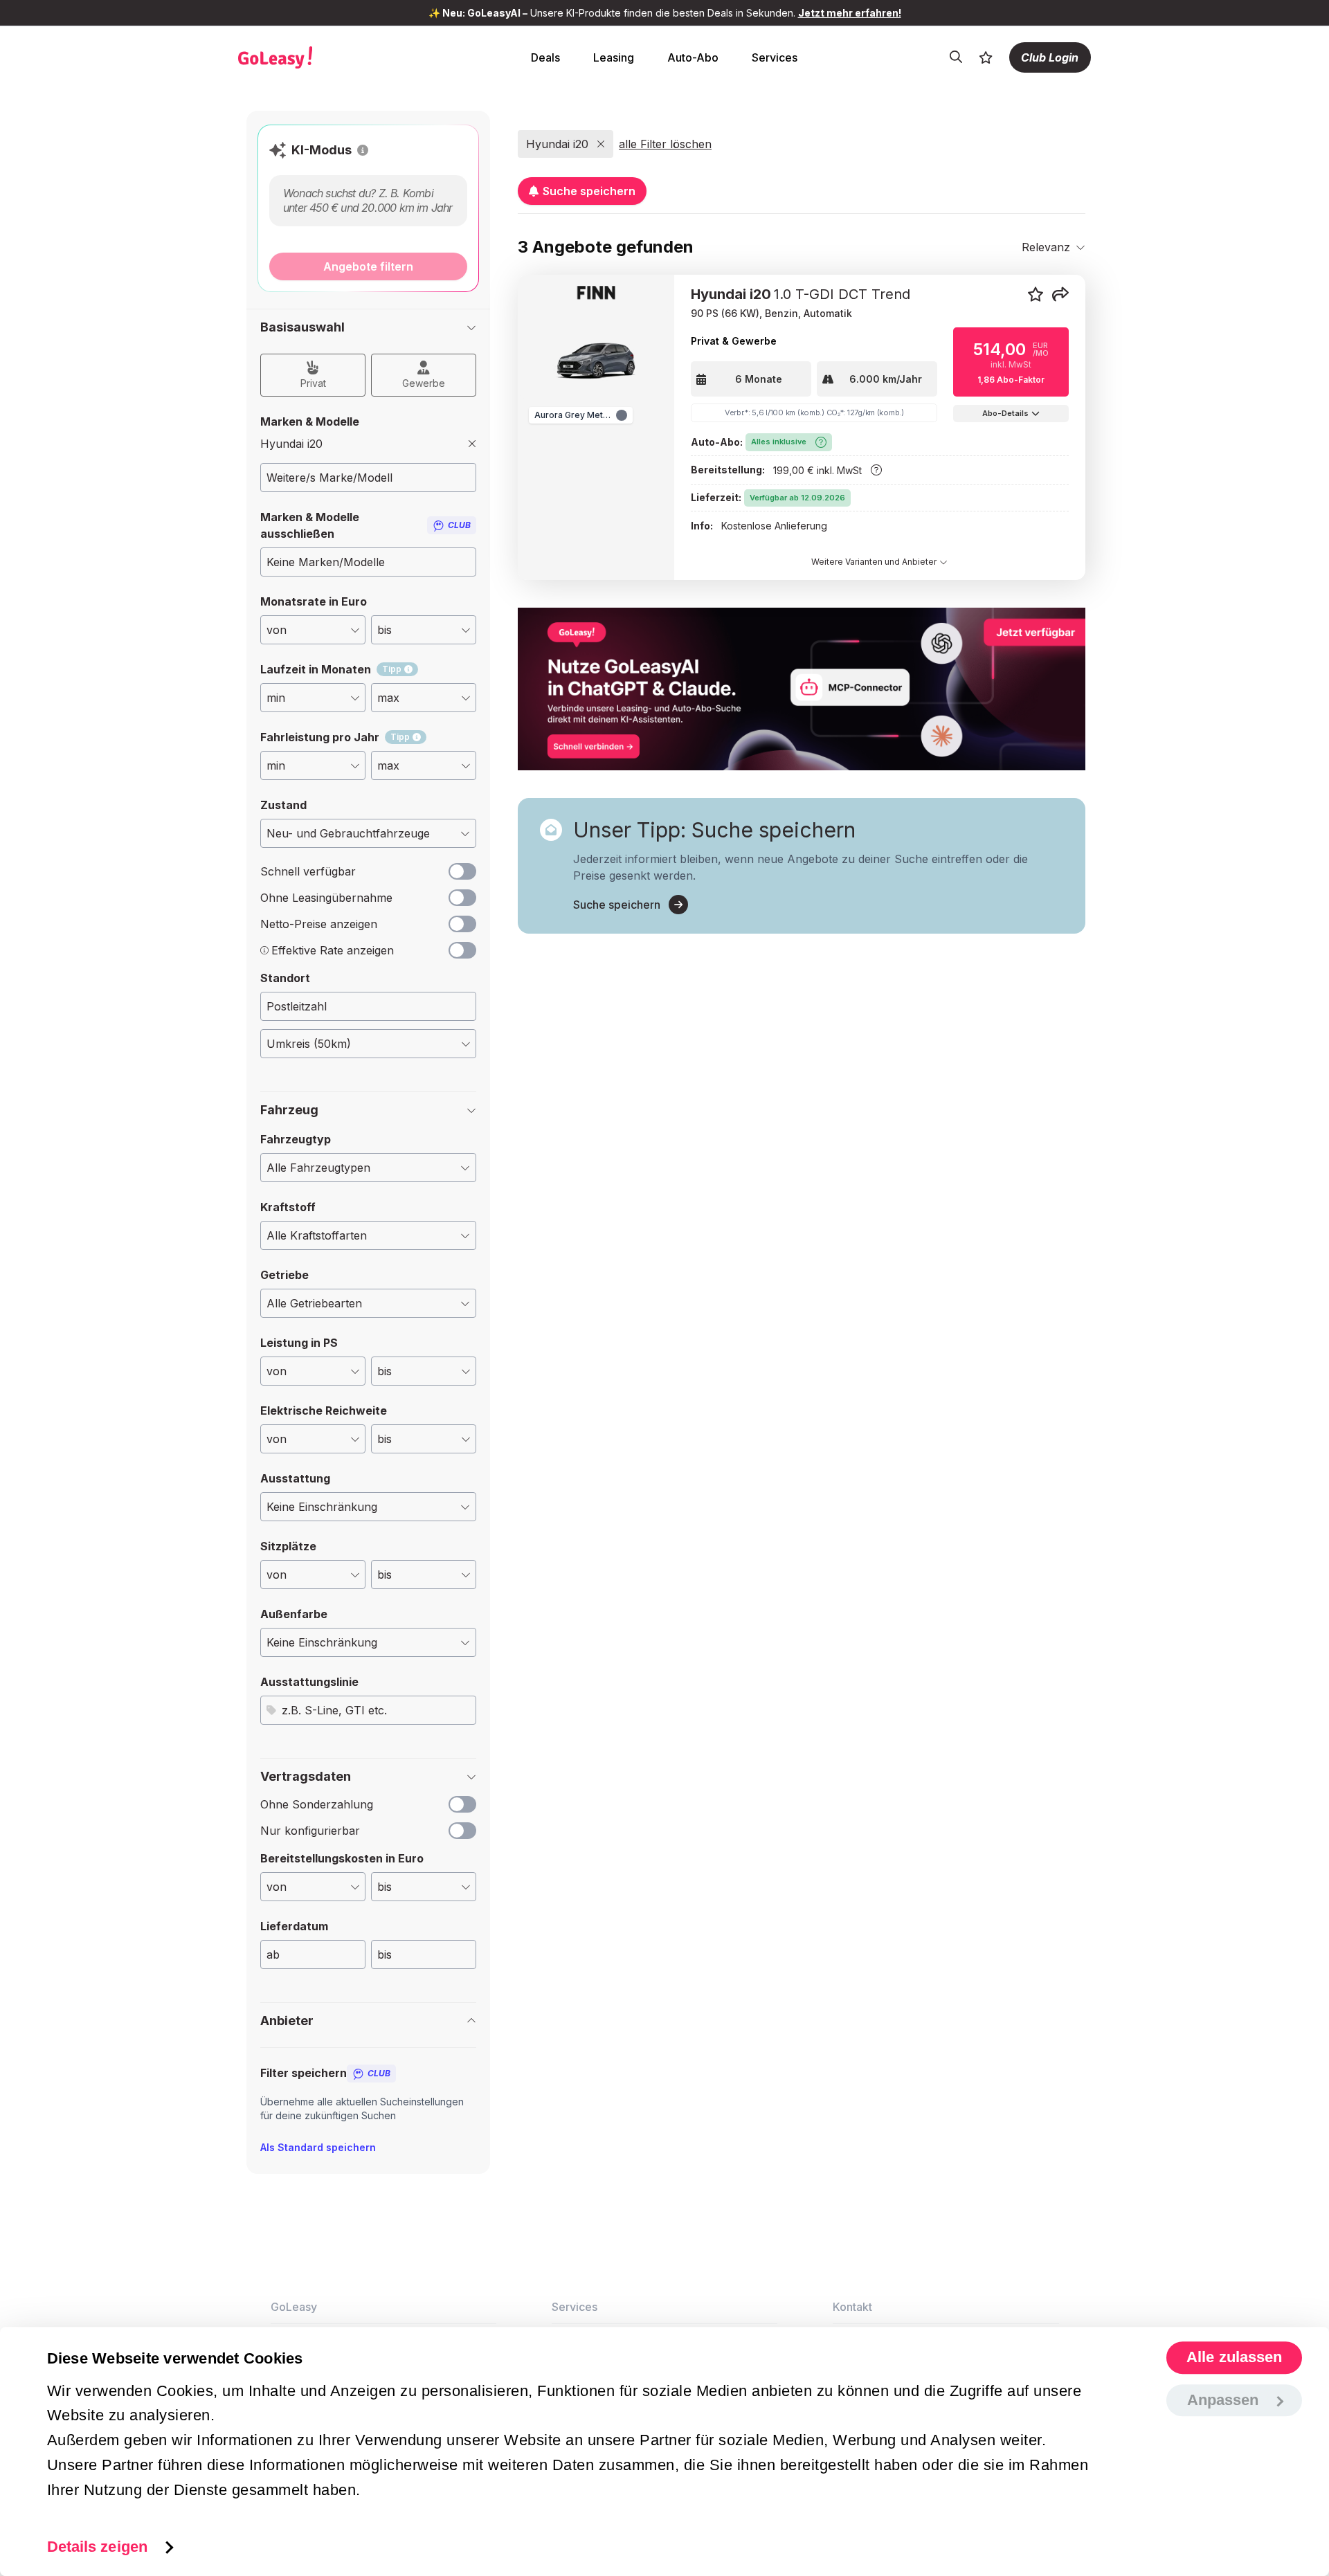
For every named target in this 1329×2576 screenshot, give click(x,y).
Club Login (1050, 57)
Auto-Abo (693, 57)
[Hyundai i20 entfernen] (472, 444)
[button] (363, 150)
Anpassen (1223, 2400)
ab (273, 1954)
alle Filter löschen (665, 144)
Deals (545, 57)
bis (385, 1954)
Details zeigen (97, 2547)
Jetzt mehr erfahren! (850, 13)
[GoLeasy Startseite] (323, 57)
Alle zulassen (1234, 2358)
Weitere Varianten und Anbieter (875, 562)
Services (775, 57)
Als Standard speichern (318, 2147)
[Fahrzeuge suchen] (956, 57)
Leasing (614, 57)
